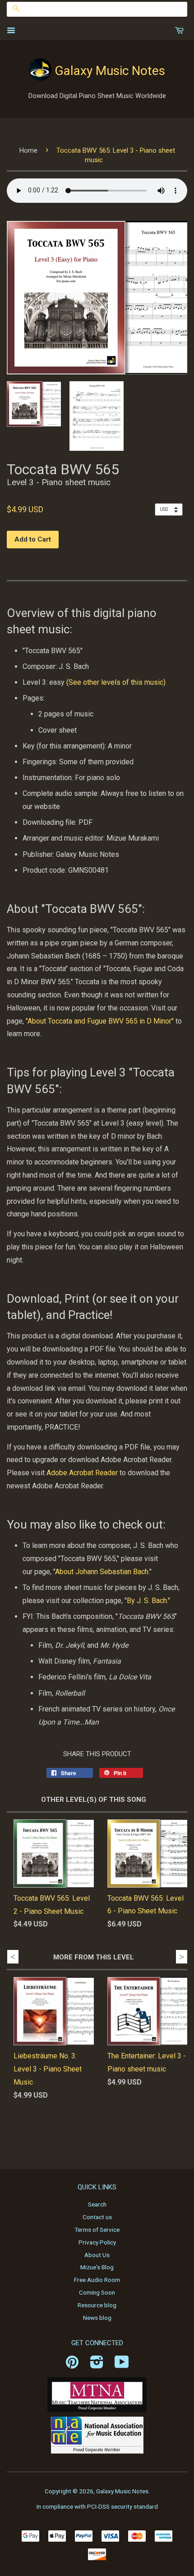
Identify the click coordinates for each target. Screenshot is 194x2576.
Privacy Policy (97, 2242)
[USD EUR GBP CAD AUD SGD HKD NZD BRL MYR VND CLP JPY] (171, 509)
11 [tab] (148, 2122)
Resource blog (97, 2305)
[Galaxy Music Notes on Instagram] (97, 2365)
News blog (97, 2318)
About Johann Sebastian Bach (102, 1572)
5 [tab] (67, 2122)
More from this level (94, 1957)
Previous (13, 1957)
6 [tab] (80, 2122)
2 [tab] (26, 2122)
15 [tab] (80, 2135)
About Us (97, 2255)
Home (28, 150)
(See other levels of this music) (116, 682)
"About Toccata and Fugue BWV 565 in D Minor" (100, 1021)
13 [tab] (175, 2122)
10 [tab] (134, 2122)
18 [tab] (121, 2135)
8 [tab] (107, 2122)
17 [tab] (107, 2135)
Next (182, 1957)
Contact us (97, 2217)
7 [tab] (94, 2122)
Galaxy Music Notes (110, 71)
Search (97, 2204)
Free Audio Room (97, 2280)
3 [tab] (40, 2122)
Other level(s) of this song (94, 1800)
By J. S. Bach (147, 1601)
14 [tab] (67, 2135)
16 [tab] (94, 2135)
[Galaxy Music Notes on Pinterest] (72, 2365)
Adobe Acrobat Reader (82, 1473)
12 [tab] (162, 2122)
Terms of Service (97, 2230)
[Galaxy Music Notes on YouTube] (122, 2365)
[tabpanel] (47, 2046)
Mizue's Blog (97, 2267)
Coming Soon (97, 2292)
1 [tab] (13, 2122)
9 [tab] (121, 2122)
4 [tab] (53, 2122)
